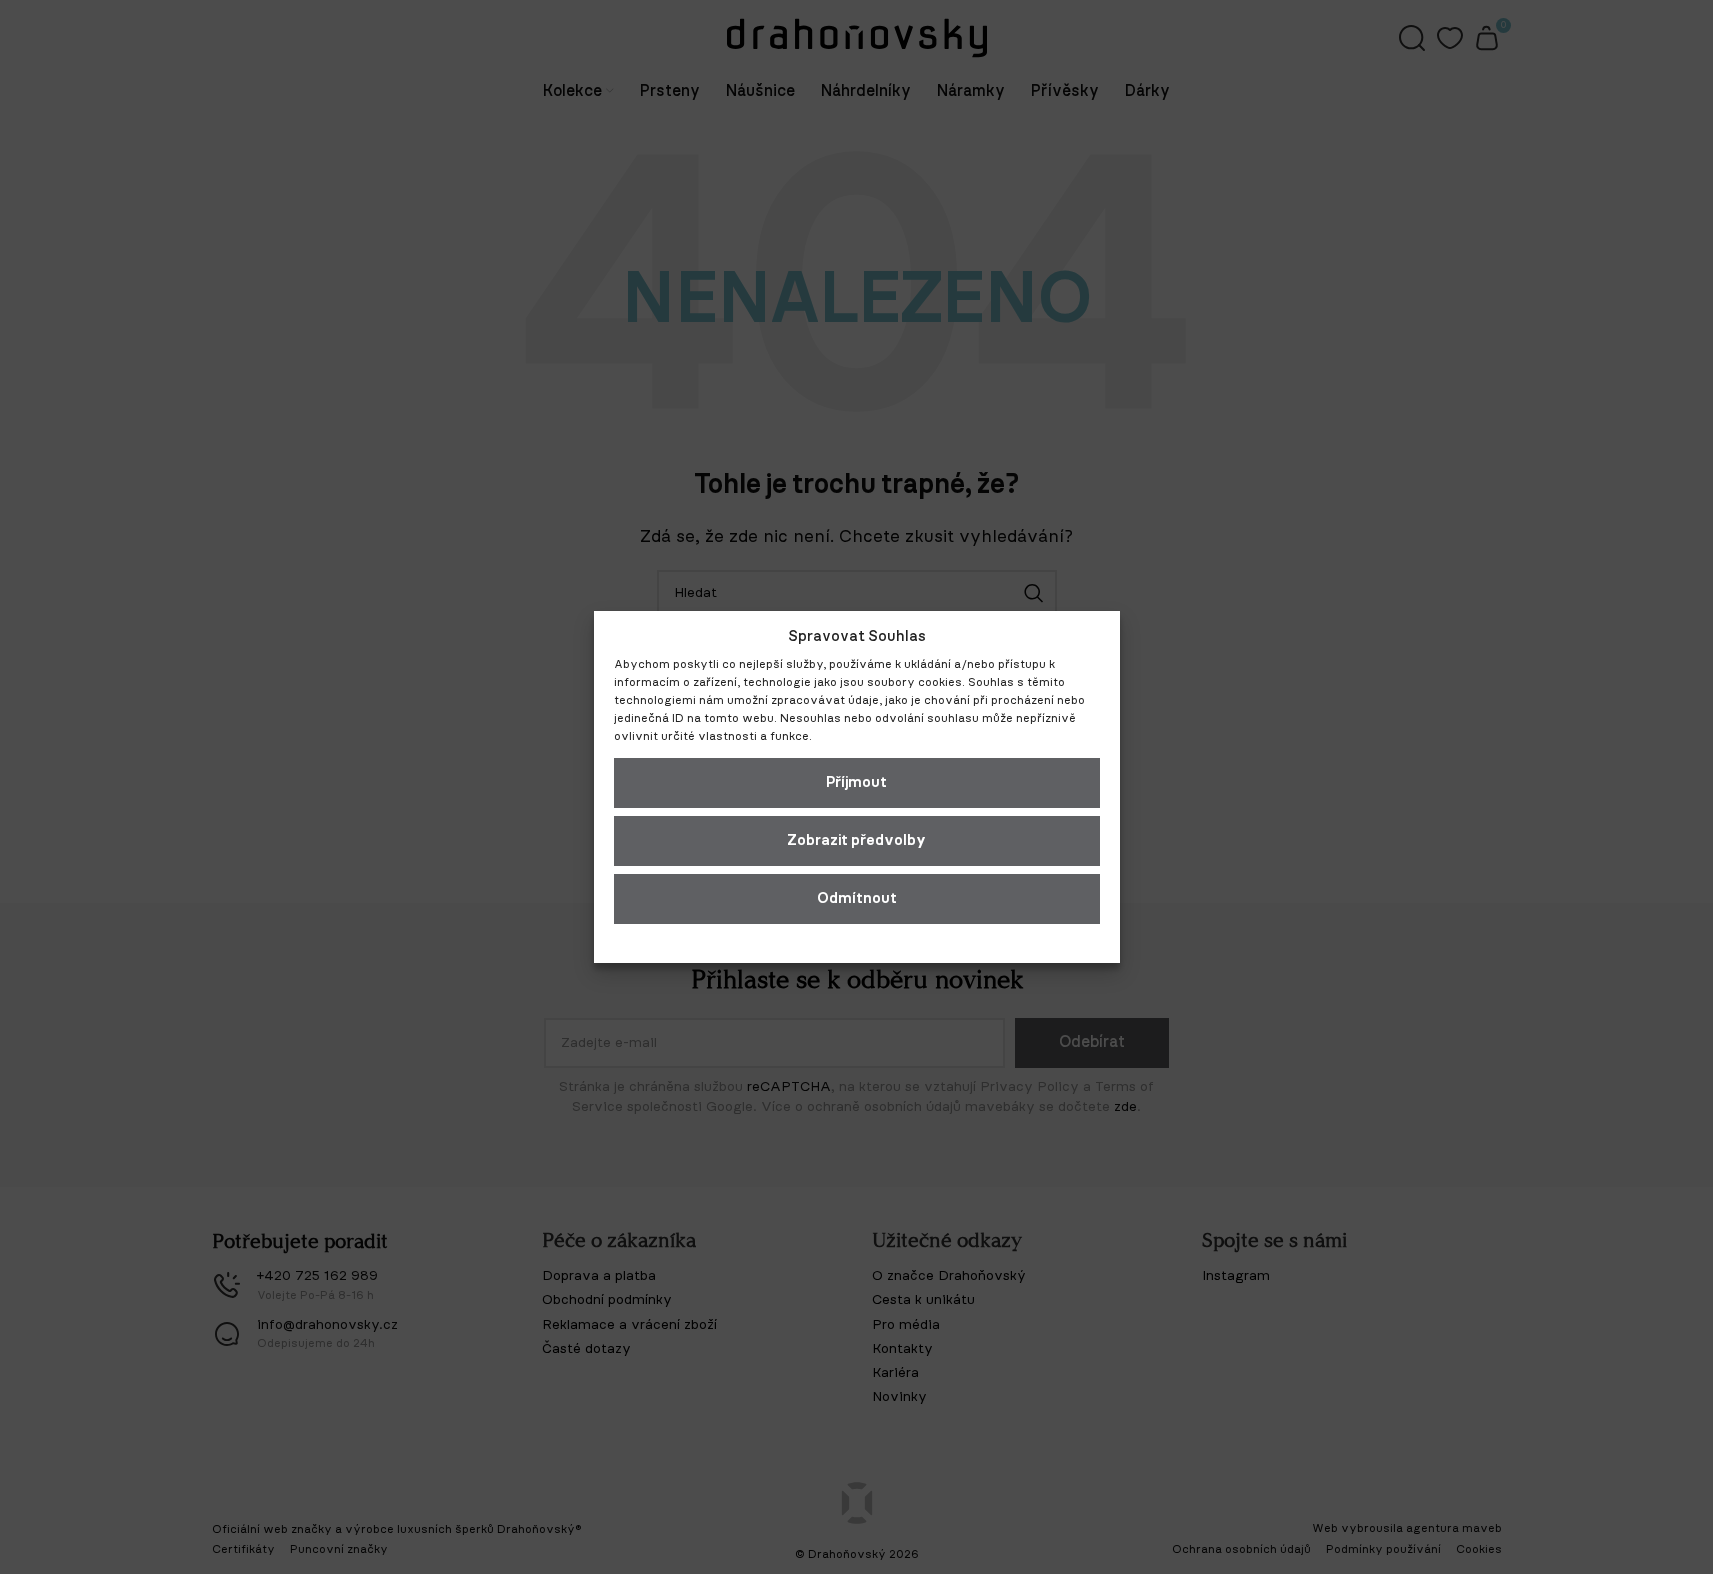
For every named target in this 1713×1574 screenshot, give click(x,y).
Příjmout (856, 782)
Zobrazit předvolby (856, 840)
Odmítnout (857, 898)
